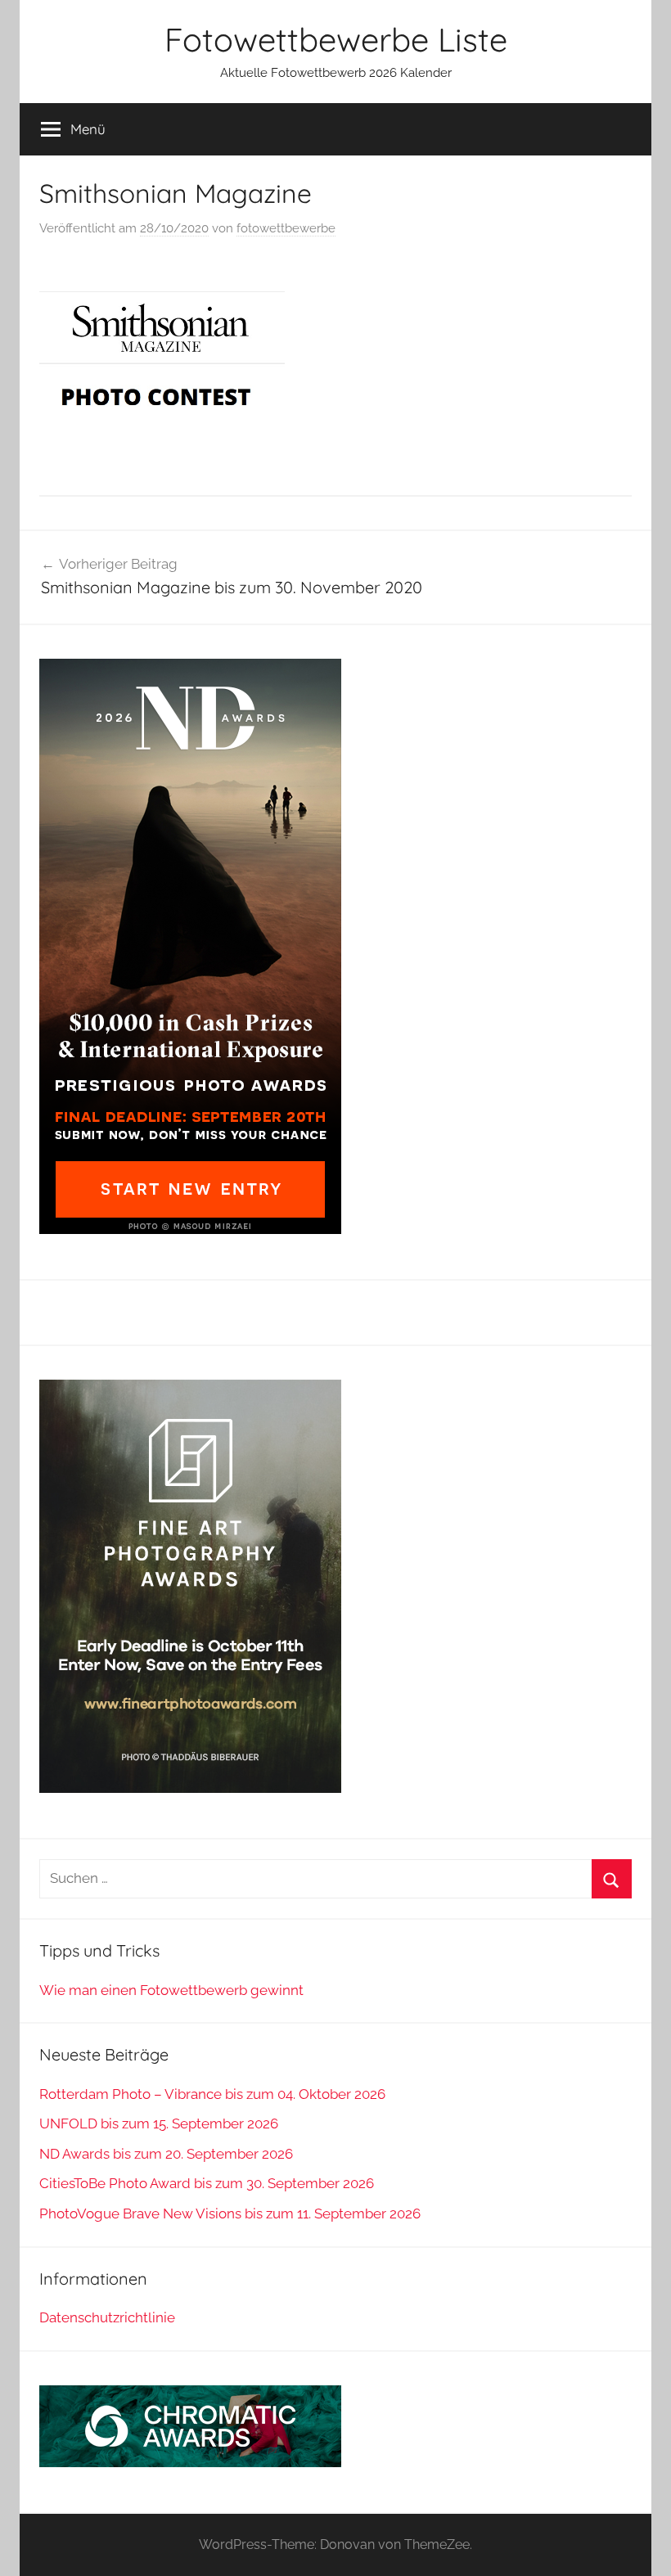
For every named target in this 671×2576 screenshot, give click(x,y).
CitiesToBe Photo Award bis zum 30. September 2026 (207, 2183)
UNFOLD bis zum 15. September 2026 (159, 2123)
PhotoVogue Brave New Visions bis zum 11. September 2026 (230, 2213)
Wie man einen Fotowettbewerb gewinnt (171, 1990)
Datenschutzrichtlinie (107, 2317)
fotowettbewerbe (286, 228)
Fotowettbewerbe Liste (336, 39)
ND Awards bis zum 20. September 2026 (166, 2154)
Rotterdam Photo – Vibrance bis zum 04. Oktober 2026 (212, 2094)
